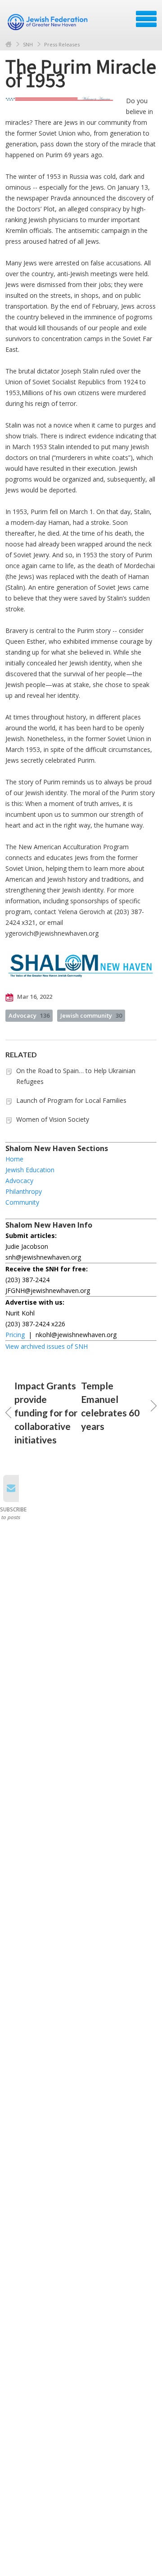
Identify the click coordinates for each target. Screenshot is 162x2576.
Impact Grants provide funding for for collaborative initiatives (46, 1413)
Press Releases (62, 44)
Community (22, 1202)
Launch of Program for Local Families (71, 1100)
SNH (28, 44)
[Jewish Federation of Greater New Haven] (49, 22)
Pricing (15, 1335)
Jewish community (91, 1015)
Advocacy (29, 1015)
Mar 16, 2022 (34, 997)
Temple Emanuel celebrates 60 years (110, 1406)
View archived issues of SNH (47, 1346)
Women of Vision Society (53, 1119)
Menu (146, 19)
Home (9, 44)
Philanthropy (24, 1191)
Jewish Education (30, 1170)
